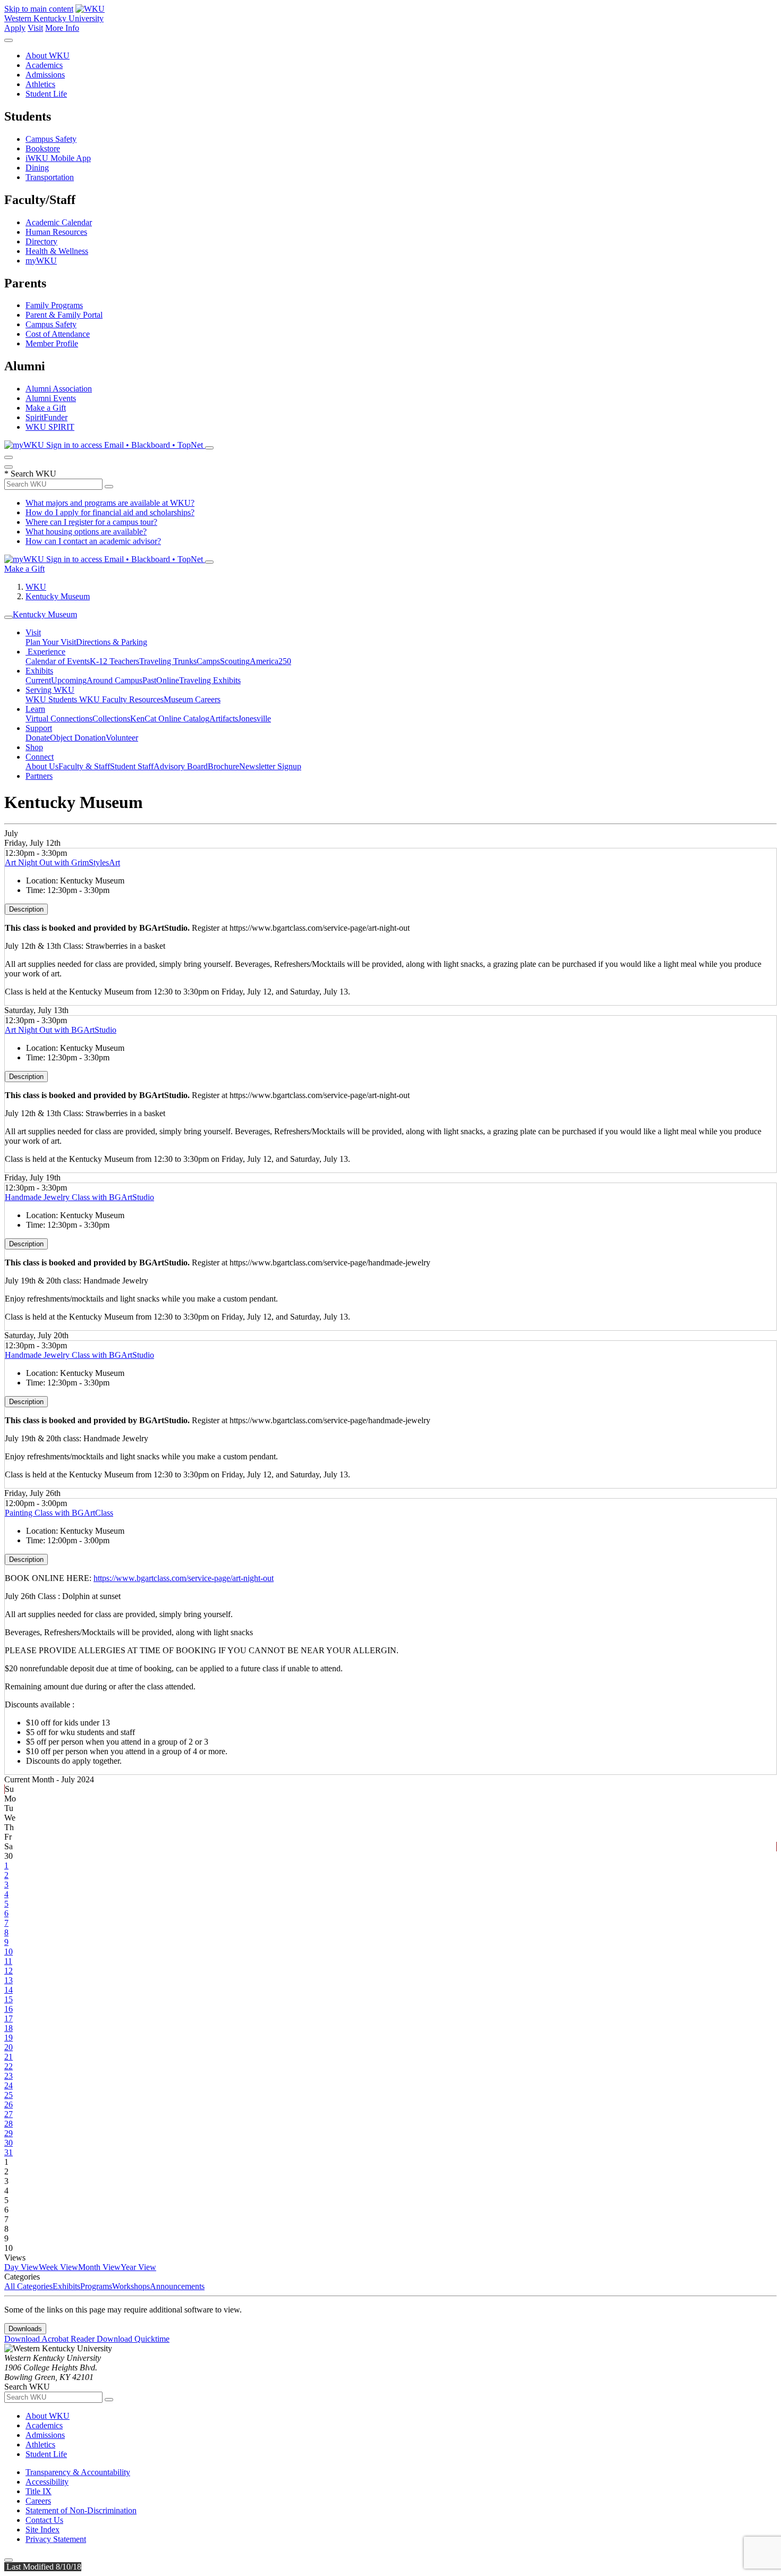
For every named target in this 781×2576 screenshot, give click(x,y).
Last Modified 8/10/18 (43, 2567)
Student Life (46, 94)
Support (39, 728)
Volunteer (122, 738)
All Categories (28, 2286)
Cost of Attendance (58, 334)
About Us (42, 766)
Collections (111, 719)
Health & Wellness (57, 251)
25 (9, 2095)
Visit (35, 28)
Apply (15, 28)
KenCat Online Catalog (170, 719)
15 (9, 1999)
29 (9, 2133)
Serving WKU (50, 690)
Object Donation (78, 738)
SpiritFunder (46, 417)
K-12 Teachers (114, 661)
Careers (38, 2501)
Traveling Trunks (168, 661)
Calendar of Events (58, 661)
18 (9, 2028)
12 (9, 1971)
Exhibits (39, 671)
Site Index (43, 2530)
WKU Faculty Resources (121, 699)
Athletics (40, 84)
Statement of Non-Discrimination (81, 2510)
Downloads (25, 2329)
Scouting (235, 661)
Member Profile (52, 343)
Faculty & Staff (84, 766)
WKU (36, 587)
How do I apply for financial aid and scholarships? (110, 512)
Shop (34, 747)
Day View (22, 2267)
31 (9, 2152)
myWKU (41, 261)
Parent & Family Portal (64, 315)
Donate (38, 738)
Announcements (177, 2286)
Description (26, 909)
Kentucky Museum (58, 596)
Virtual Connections (59, 719)
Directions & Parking (112, 642)
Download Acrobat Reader (50, 2339)
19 (9, 2038)
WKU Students (52, 699)
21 (9, 2057)
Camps (208, 661)
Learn (35, 709)
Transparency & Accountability (78, 2472)
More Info (62, 28)
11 (8, 1961)
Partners (39, 776)
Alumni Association (59, 389)
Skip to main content (39, 9)
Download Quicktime (133, 2339)
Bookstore (43, 148)
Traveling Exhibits (210, 680)
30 (9, 2143)
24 (9, 2085)
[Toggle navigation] (9, 617)
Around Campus (114, 680)
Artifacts (224, 719)
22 (9, 2066)
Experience (45, 652)
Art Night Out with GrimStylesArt (62, 862)
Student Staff (132, 766)
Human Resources (56, 232)
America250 (270, 661)
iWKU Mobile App (58, 158)
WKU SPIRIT (50, 427)
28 (9, 2124)
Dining (37, 168)
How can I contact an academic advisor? (93, 541)
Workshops (131, 2286)
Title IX (39, 2491)
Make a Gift (46, 408)
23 (9, 2076)
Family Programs (54, 305)
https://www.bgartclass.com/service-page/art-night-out (184, 1578)
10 (9, 1952)
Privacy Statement (56, 2539)
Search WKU (30, 474)
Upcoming (69, 680)
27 (9, 2114)
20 (9, 2047)
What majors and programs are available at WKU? (110, 503)
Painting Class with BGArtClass (59, 1513)
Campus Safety (51, 139)
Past (149, 680)
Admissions (45, 75)
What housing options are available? (86, 532)
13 (9, 1980)
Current (38, 680)
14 (9, 1990)
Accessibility (47, 2482)
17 (9, 2018)
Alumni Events (51, 398)
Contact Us (44, 2520)
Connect (40, 757)
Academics (44, 65)
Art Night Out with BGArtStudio (61, 1030)
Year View (138, 2267)
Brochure (223, 766)
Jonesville (254, 719)
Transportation (50, 177)
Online (168, 680)
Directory (41, 241)
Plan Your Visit (51, 642)
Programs (96, 2286)
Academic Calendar (59, 222)
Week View (58, 2267)
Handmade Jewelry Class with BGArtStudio (79, 1197)
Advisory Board (181, 766)
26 (9, 2105)
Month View (99, 2267)
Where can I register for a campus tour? (91, 522)
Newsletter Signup (270, 766)
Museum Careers (192, 699)
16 (9, 2009)
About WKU (48, 56)
